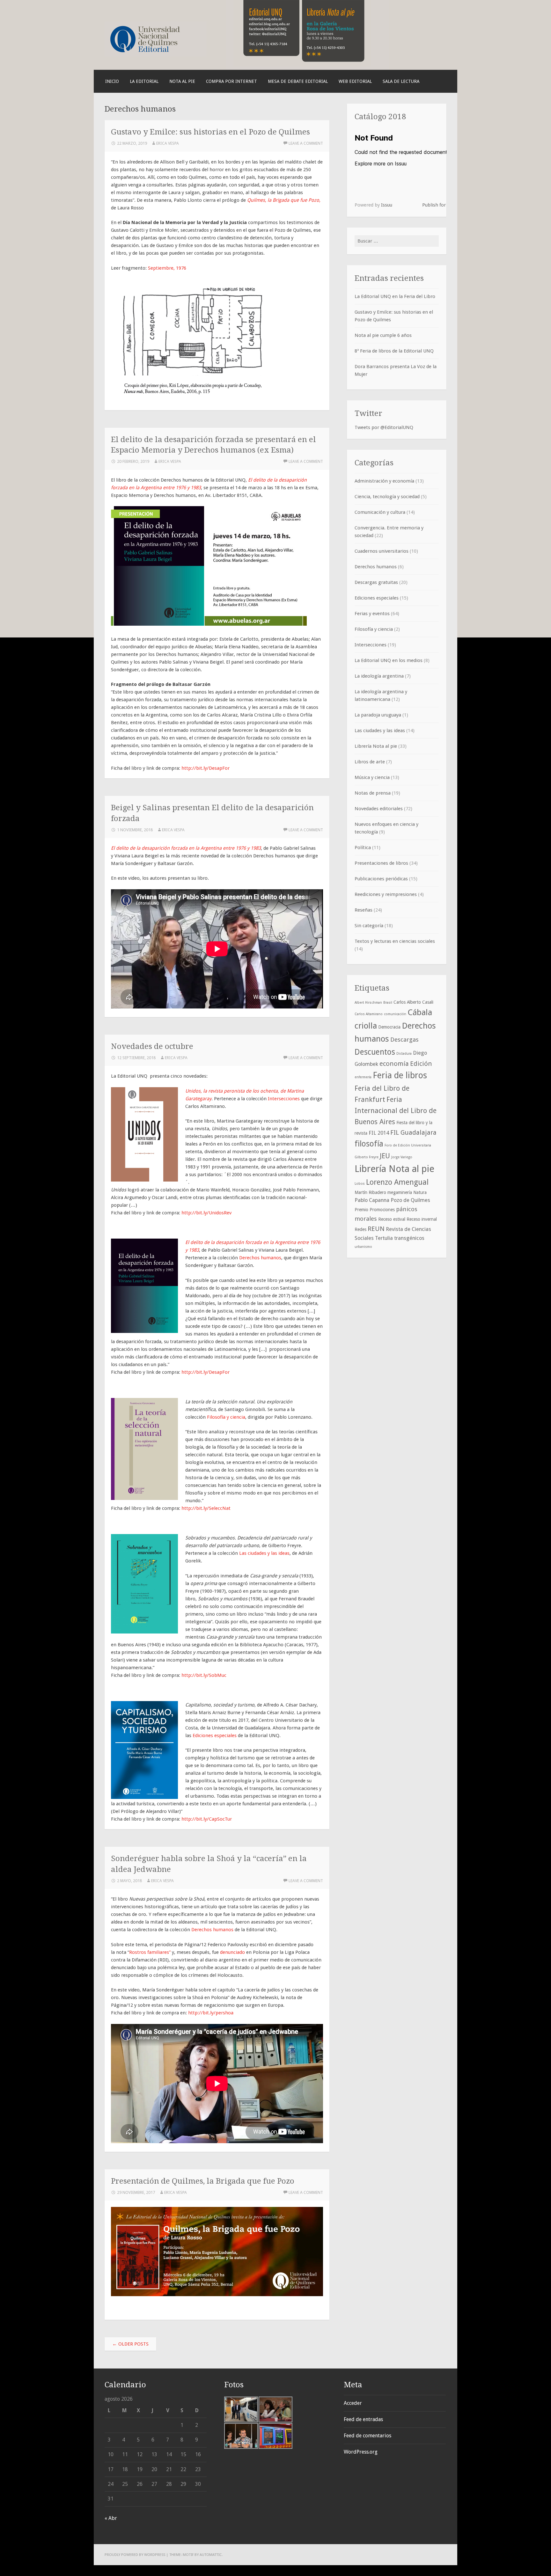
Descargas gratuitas (376, 582)
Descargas (404, 1040)
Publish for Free (439, 205)
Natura (420, 1192)
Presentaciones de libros (381, 863)
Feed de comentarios (367, 2436)
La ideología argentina (379, 676)
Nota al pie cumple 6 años (383, 335)
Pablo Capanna (372, 1200)
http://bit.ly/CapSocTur (207, 1819)
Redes (360, 1229)
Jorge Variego (402, 1157)
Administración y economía (384, 481)
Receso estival (392, 1219)
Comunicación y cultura (380, 512)
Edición (421, 1064)
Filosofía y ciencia (226, 1417)
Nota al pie (182, 81)
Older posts (130, 2344)
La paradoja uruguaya (378, 715)
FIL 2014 (379, 1133)
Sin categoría (369, 926)
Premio (361, 1210)
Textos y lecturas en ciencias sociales (395, 941)
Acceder (353, 2403)
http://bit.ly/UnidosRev (206, 1213)
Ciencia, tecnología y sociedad (387, 497)
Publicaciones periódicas (381, 879)
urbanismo (363, 1247)
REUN (376, 1229)
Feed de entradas (363, 2419)
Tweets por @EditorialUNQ (384, 427)
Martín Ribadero (370, 1192)
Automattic (211, 2555)
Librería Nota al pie (376, 746)
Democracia (389, 1027)
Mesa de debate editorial (298, 81)
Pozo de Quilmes (410, 1200)
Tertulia (384, 1238)
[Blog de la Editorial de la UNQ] (156, 55)
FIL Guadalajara (413, 1132)
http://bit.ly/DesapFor (206, 768)
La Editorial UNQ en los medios (389, 660)
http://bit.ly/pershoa (211, 2013)
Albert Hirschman (368, 1003)
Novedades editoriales (379, 809)
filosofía (369, 1144)
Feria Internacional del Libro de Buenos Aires (396, 1111)
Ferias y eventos (372, 614)
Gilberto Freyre (367, 1157)
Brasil (388, 1003)
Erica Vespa (168, 143)
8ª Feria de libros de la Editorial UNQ (394, 351)
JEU (385, 1156)
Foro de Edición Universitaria (408, 1145)
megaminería (400, 1192)
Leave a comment (306, 143)
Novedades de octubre (152, 1046)
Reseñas (364, 910)
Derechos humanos (260, 1258)
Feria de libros (400, 1075)
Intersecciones (284, 1099)
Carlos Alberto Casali (413, 1002)
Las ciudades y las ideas (264, 1553)
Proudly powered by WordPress (135, 2555)
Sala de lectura (401, 81)
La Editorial (144, 81)
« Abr (111, 2518)
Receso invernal (422, 1219)
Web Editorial (355, 81)
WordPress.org (361, 2452)
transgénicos (409, 1238)
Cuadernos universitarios (382, 551)
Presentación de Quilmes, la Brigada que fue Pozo (203, 2181)
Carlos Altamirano (369, 1014)
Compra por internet (231, 81)
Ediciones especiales (215, 1736)
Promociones (382, 1210)
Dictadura (404, 1054)
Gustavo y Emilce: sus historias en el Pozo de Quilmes (210, 132)
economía (394, 1064)
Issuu (387, 205)
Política (363, 848)
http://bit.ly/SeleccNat (206, 1508)
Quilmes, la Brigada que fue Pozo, (284, 200)
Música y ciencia (372, 777)
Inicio (112, 81)
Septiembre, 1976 (167, 268)
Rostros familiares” (150, 1952)
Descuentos (375, 1052)
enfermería (363, 1077)
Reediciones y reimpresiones (386, 894)
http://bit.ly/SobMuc (204, 1675)
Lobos (360, 1184)
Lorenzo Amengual (397, 1182)
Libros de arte (370, 762)
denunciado (232, 1952)
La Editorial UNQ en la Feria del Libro (395, 296)
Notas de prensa (373, 793)
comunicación (395, 1014)
